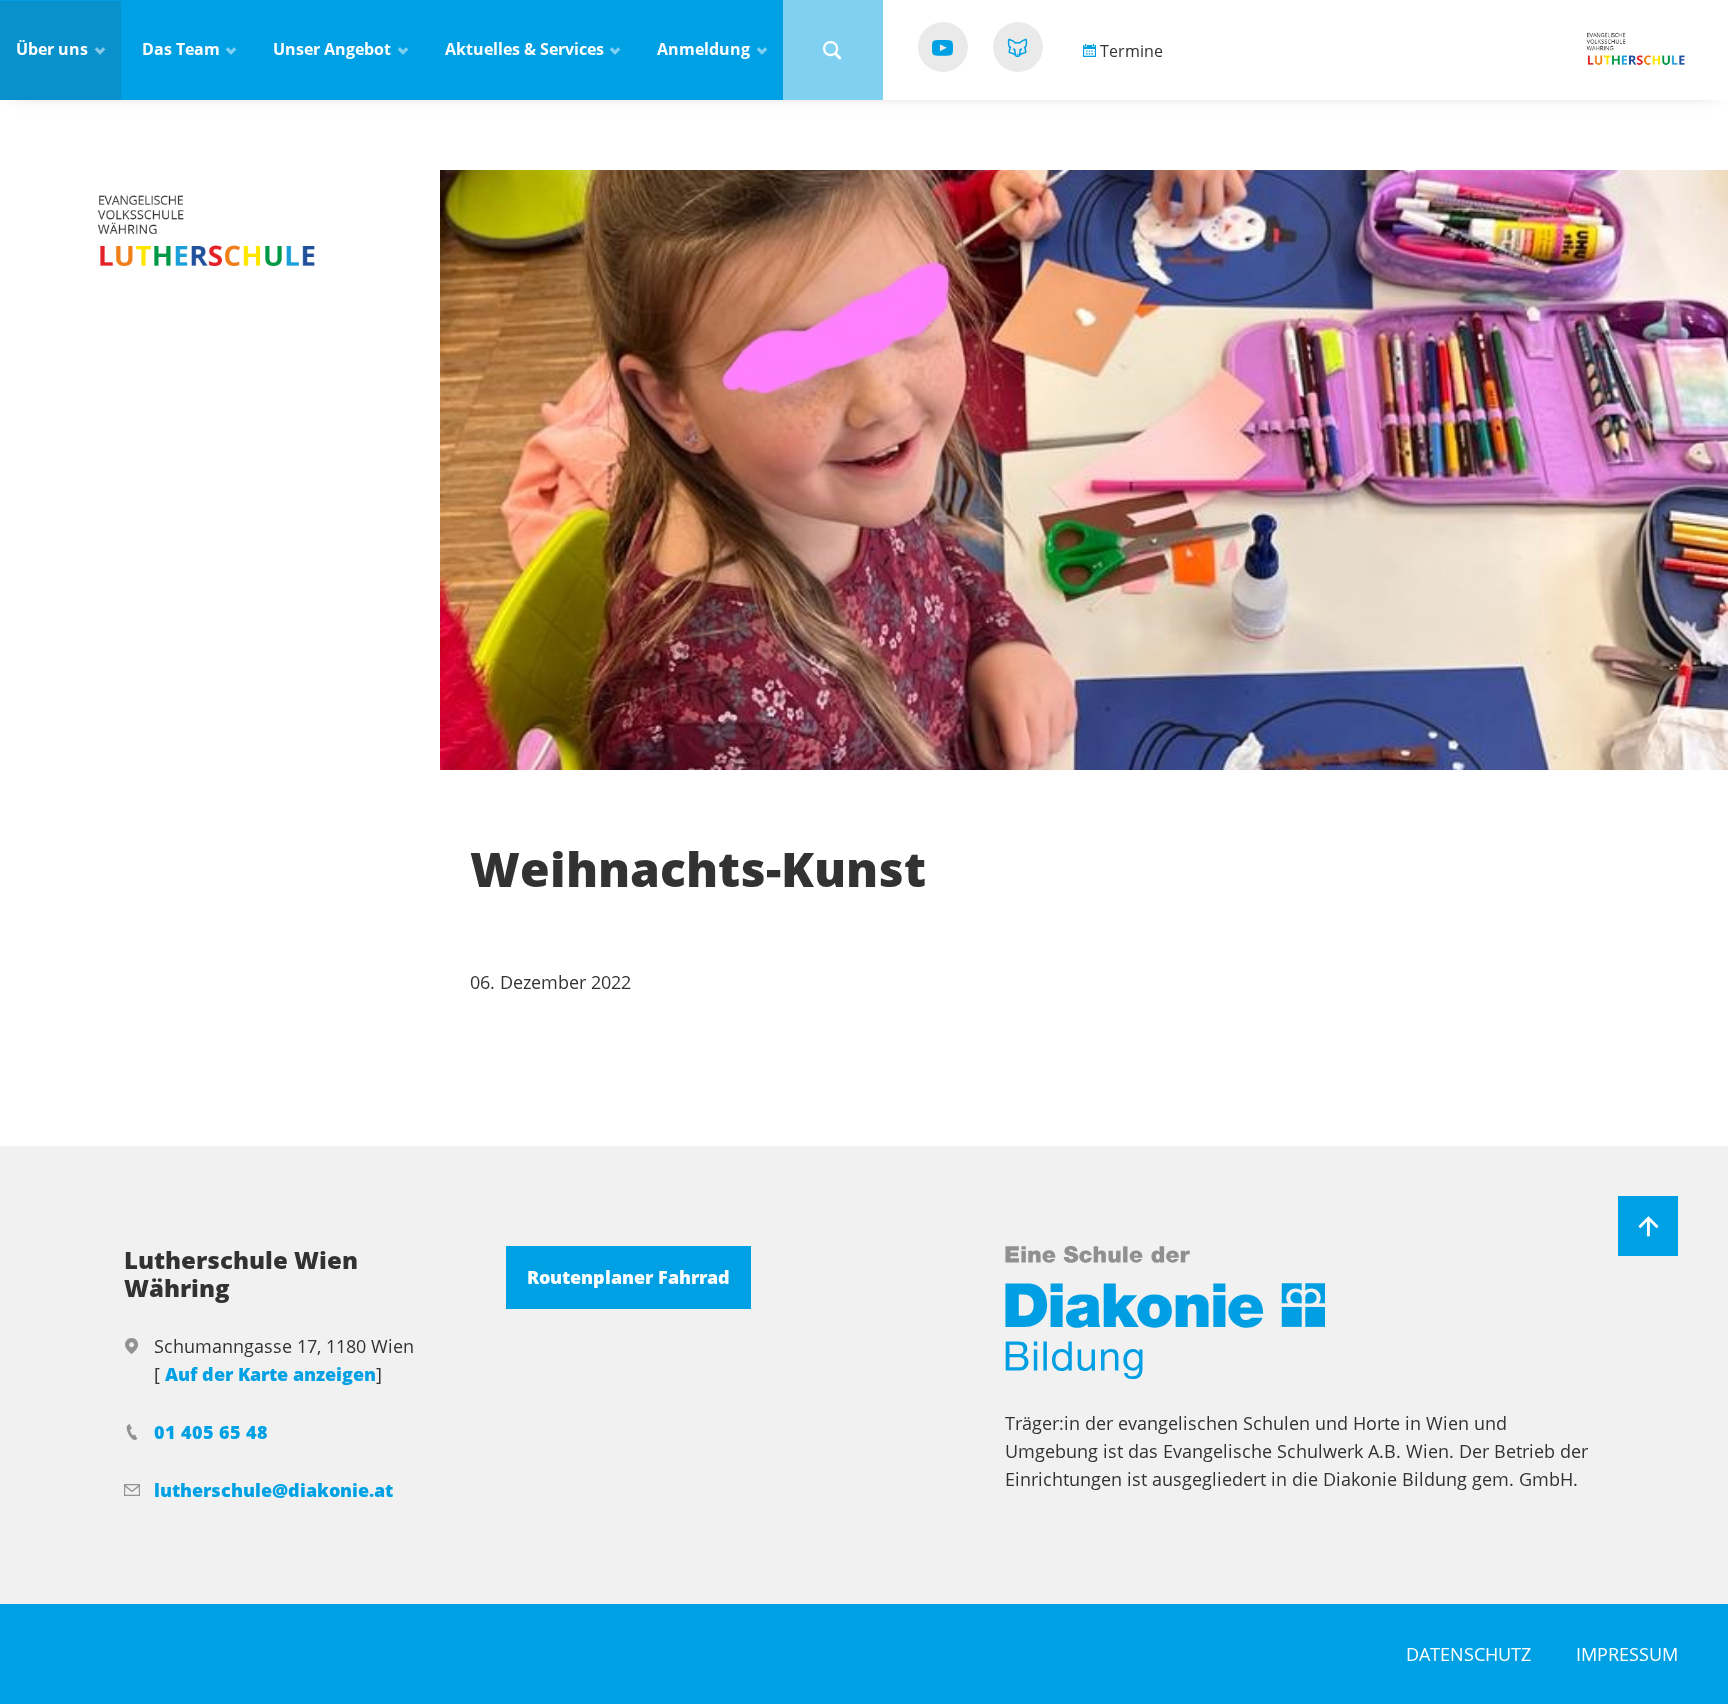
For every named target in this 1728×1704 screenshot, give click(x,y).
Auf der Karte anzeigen (270, 1374)
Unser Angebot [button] (334, 49)
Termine (1129, 51)
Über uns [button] (54, 49)
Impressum (1627, 1654)
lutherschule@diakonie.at (273, 1490)
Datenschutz (1468, 1654)
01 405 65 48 (211, 1432)
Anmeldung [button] (705, 49)
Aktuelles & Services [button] (526, 49)
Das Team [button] (183, 49)
